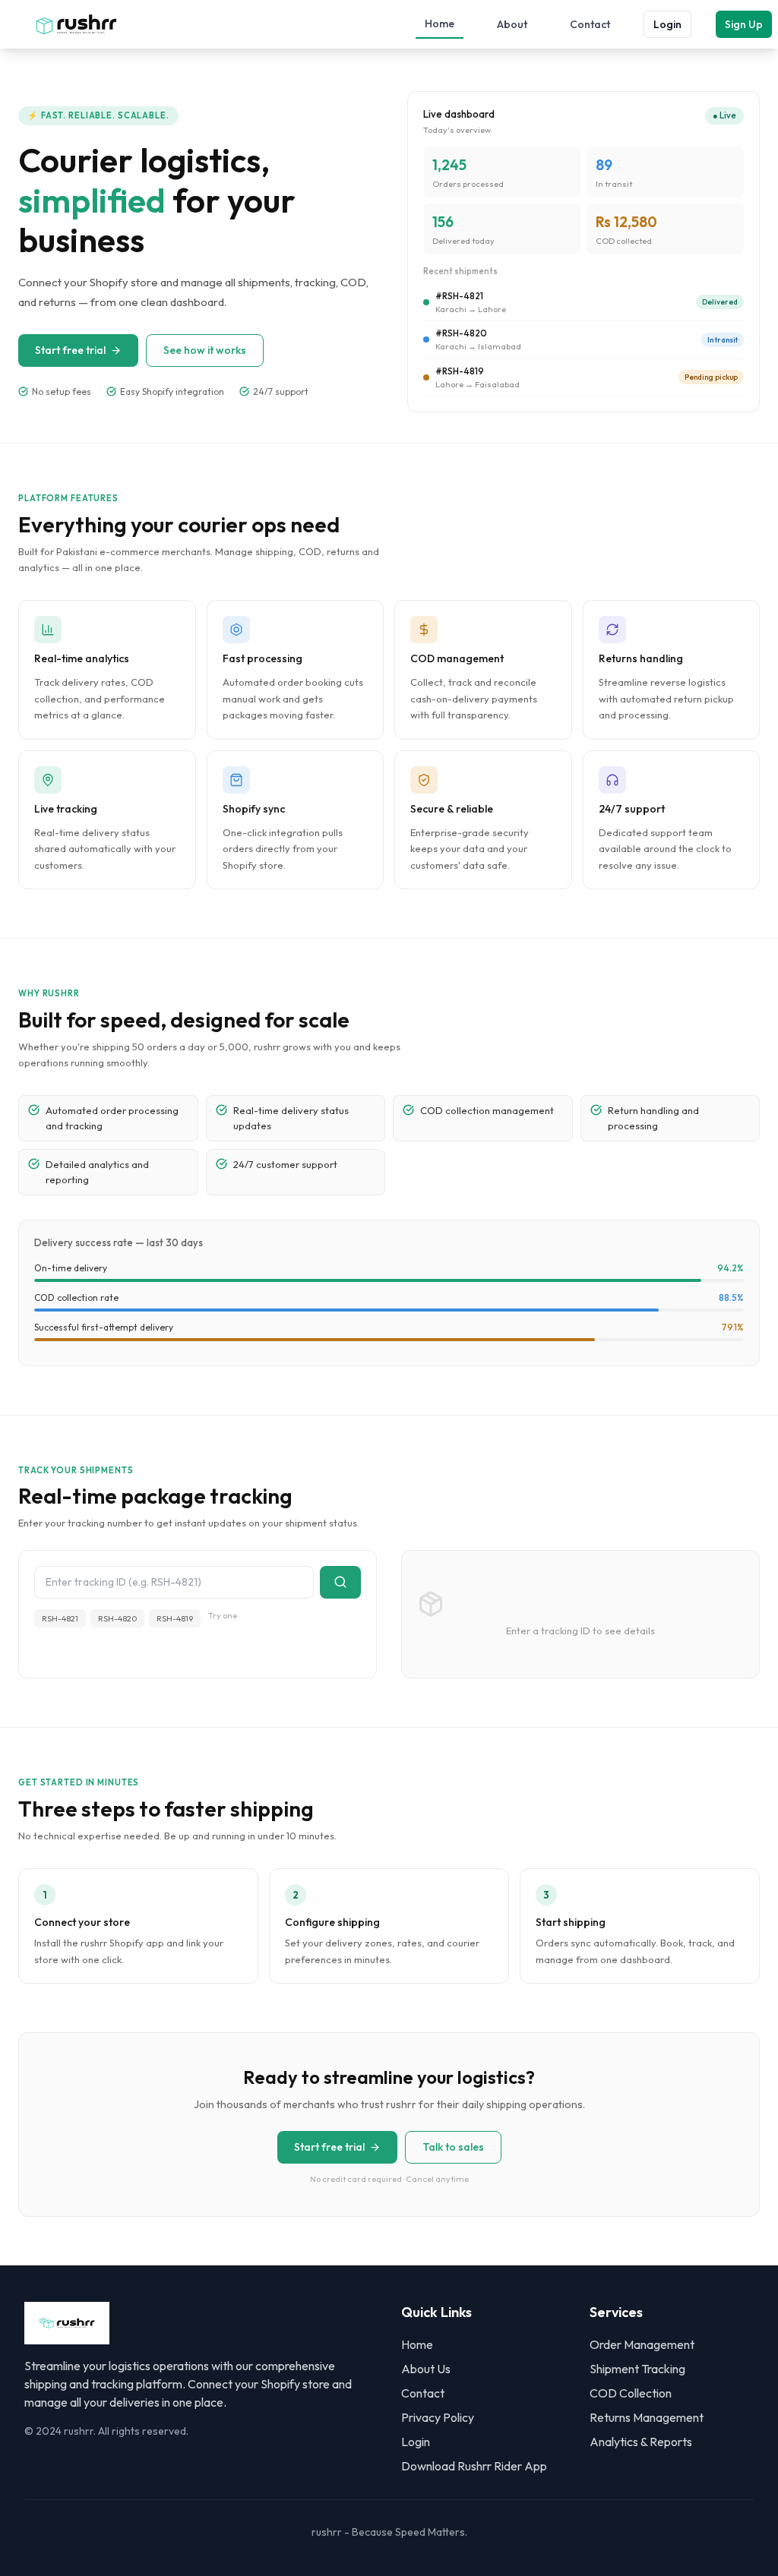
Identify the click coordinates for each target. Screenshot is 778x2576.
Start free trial (70, 350)
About (512, 24)
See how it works (205, 350)
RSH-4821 (60, 1618)
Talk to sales (453, 2147)
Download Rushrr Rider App (474, 2466)
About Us (426, 2369)
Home (440, 24)
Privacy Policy (438, 2417)
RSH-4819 (175, 1618)
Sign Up (744, 24)
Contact (590, 24)
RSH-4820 (117, 1618)
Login (667, 24)
